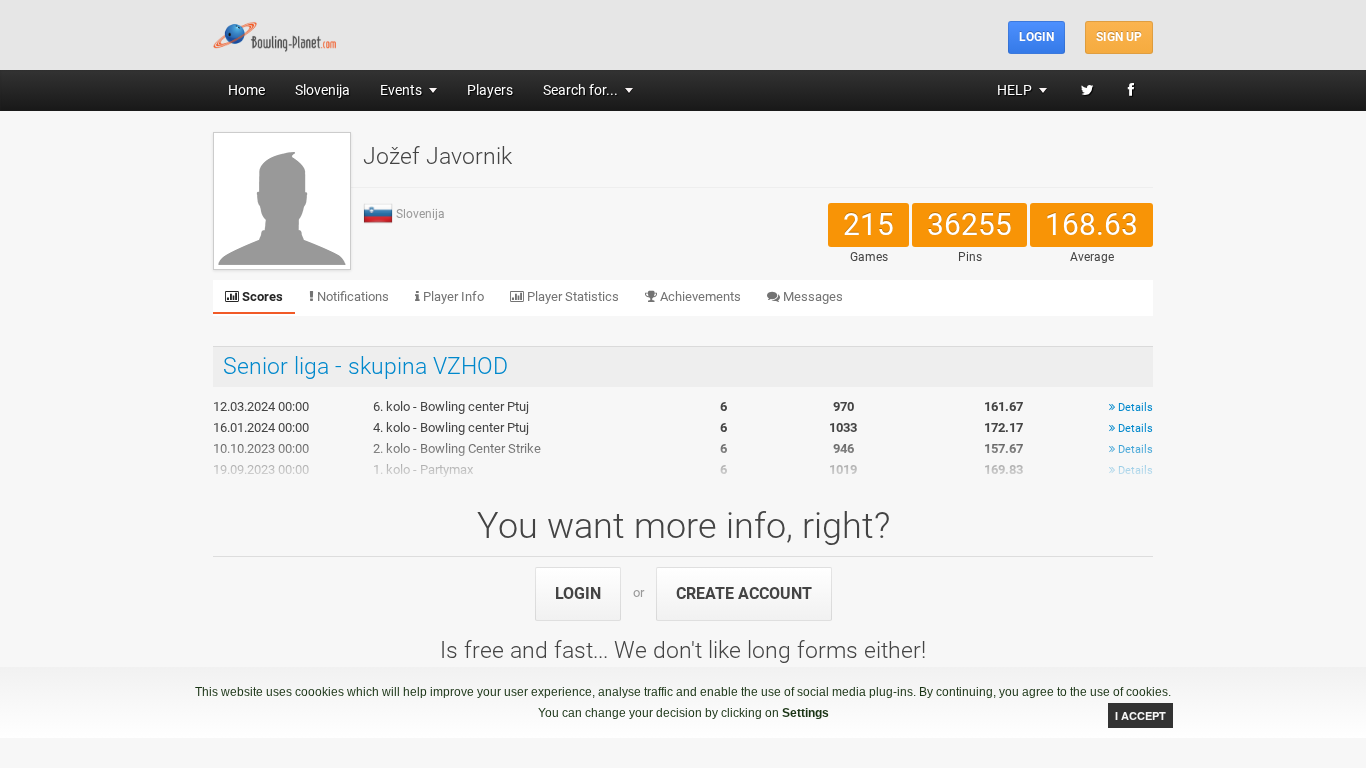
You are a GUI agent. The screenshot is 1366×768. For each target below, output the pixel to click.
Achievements (699, 296)
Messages (811, 296)
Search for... (580, 90)
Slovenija (322, 90)
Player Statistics (571, 296)
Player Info (452, 296)
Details (1134, 407)
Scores (261, 296)
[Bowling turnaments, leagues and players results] (275, 34)
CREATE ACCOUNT (744, 593)
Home (246, 90)
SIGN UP (1119, 37)
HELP (1014, 90)
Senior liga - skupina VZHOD (365, 366)
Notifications (351, 296)
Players (490, 90)
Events (401, 90)
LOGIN (578, 593)
